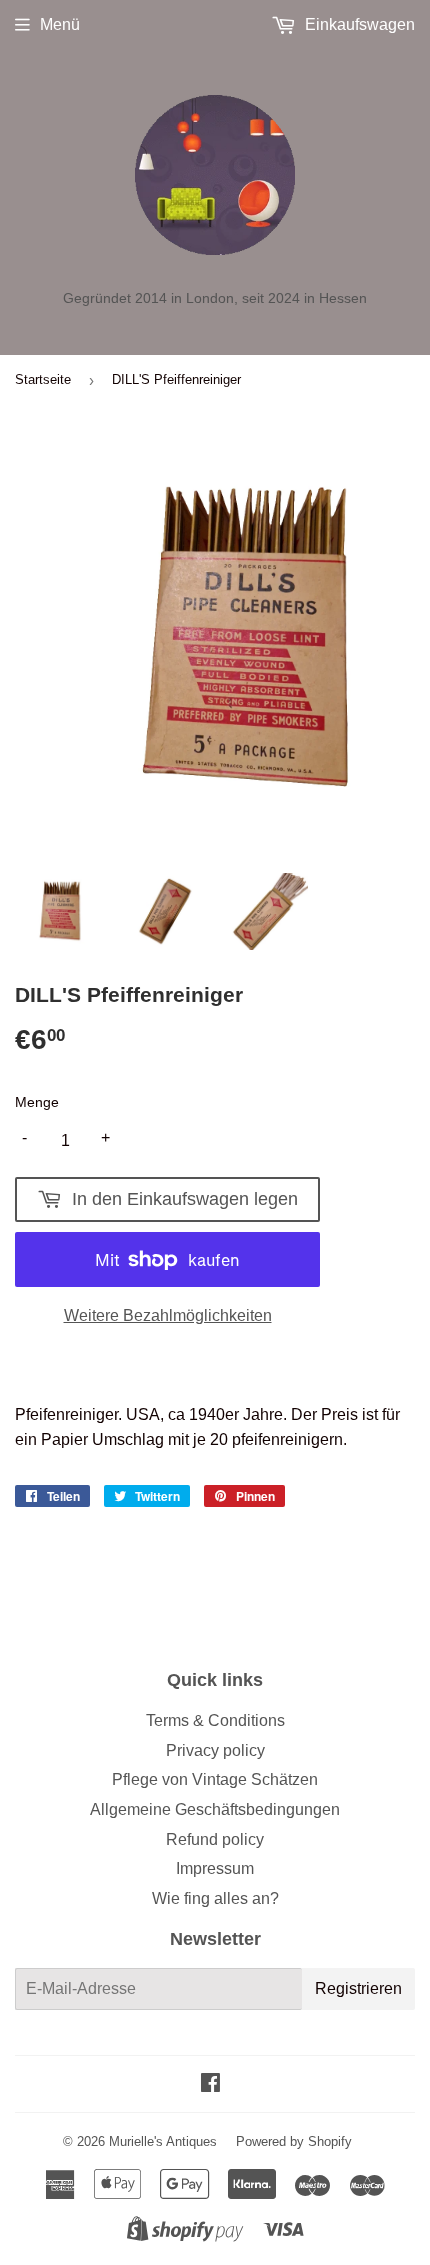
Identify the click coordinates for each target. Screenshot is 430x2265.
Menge (37, 1102)
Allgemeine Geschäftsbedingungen (215, 1809)
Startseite (43, 379)
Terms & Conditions (215, 1720)
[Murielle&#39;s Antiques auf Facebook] (210, 2084)
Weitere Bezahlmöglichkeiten (168, 1315)
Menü (60, 24)
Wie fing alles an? (215, 1898)
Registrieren (358, 1988)
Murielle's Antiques (163, 2141)
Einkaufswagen (358, 24)
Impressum (215, 1868)
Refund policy (215, 1839)
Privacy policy (215, 1750)
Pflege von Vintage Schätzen (215, 1779)
